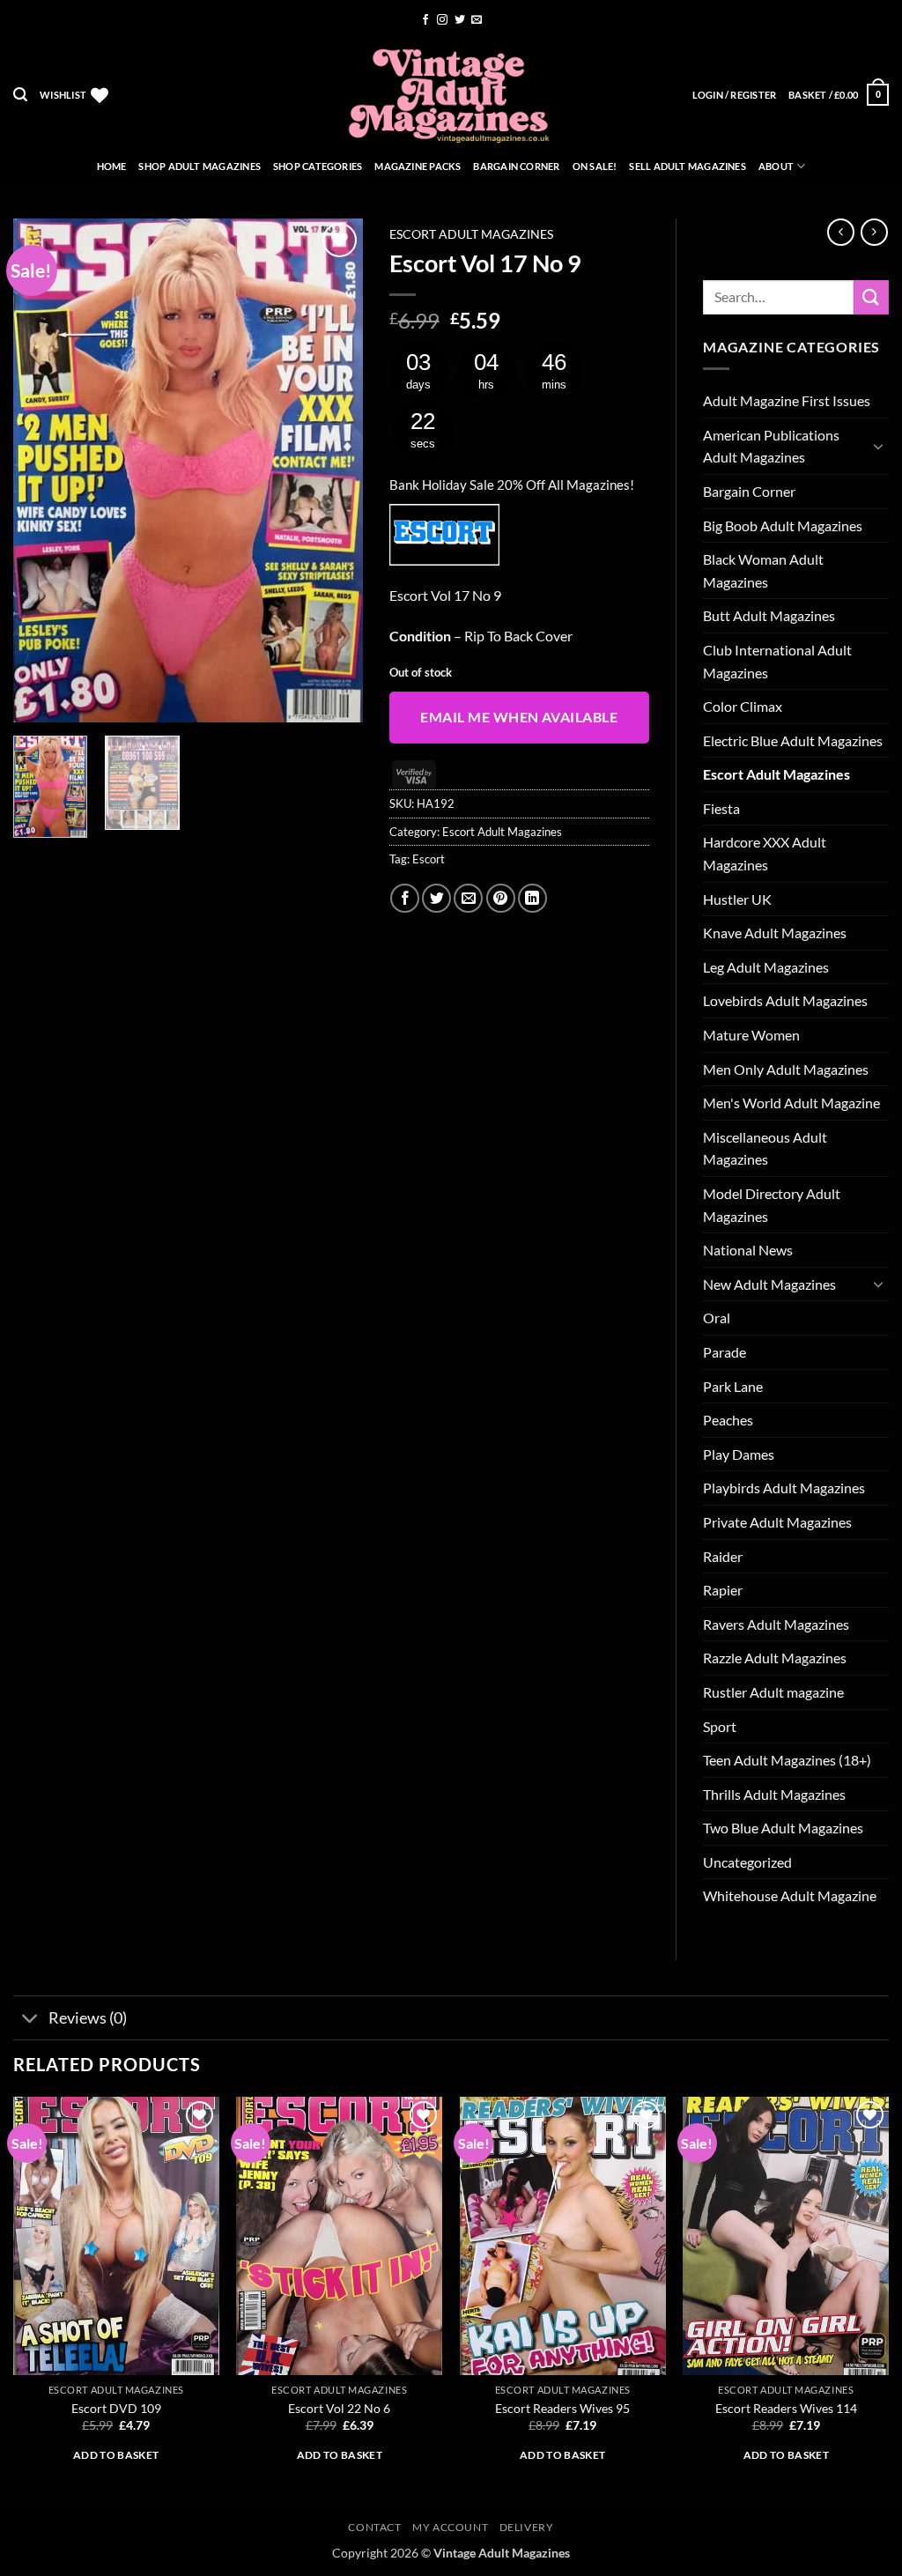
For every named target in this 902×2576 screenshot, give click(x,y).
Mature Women (751, 1035)
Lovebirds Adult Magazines (785, 1000)
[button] (20, 95)
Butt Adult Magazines (769, 615)
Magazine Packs (418, 166)
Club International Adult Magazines (777, 661)
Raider (723, 1556)
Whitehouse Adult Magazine (790, 1895)
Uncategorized (747, 1862)
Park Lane (733, 1386)
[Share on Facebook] (405, 898)
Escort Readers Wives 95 (562, 2408)
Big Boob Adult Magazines (783, 526)
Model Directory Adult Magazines (772, 1205)
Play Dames (739, 1454)
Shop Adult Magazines (199, 166)
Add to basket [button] (116, 2455)
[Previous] (42, 470)
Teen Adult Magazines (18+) (787, 1760)
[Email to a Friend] (468, 898)
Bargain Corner (516, 166)
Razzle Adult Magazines (775, 1658)
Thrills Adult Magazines (774, 1794)
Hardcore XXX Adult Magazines (765, 853)
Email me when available (519, 717)
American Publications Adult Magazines (771, 446)
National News (748, 1250)
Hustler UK (737, 899)
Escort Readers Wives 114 (786, 2408)
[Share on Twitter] (436, 898)
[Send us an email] (477, 20)
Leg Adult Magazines (766, 967)
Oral (717, 1318)
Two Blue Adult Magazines (783, 1828)
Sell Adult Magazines (687, 166)
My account (450, 2527)
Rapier (723, 1590)
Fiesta (721, 808)
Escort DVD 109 (116, 2408)
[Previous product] (874, 232)
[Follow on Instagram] (442, 20)
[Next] (334, 470)
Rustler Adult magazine (773, 1692)
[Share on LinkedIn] (532, 898)
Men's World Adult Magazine (791, 1103)
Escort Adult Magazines (471, 234)
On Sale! (595, 166)
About (776, 166)
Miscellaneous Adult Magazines (765, 1148)
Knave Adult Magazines (775, 933)
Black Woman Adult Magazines (763, 570)
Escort (429, 859)
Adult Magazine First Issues (787, 400)
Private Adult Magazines (777, 1522)
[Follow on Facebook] (425, 20)
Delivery (527, 2527)
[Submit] (871, 297)
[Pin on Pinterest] (501, 898)
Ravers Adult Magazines (776, 1624)
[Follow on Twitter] (460, 20)
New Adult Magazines (769, 1284)
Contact (374, 2527)
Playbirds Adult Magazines (784, 1488)
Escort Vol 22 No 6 (339, 2408)
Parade (725, 1352)
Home (112, 166)
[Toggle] (878, 446)
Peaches (728, 1420)
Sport (720, 1726)
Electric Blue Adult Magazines (793, 740)
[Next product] (841, 232)
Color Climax (743, 706)
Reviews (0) (88, 2018)
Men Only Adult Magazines (786, 1069)
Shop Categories (318, 166)
